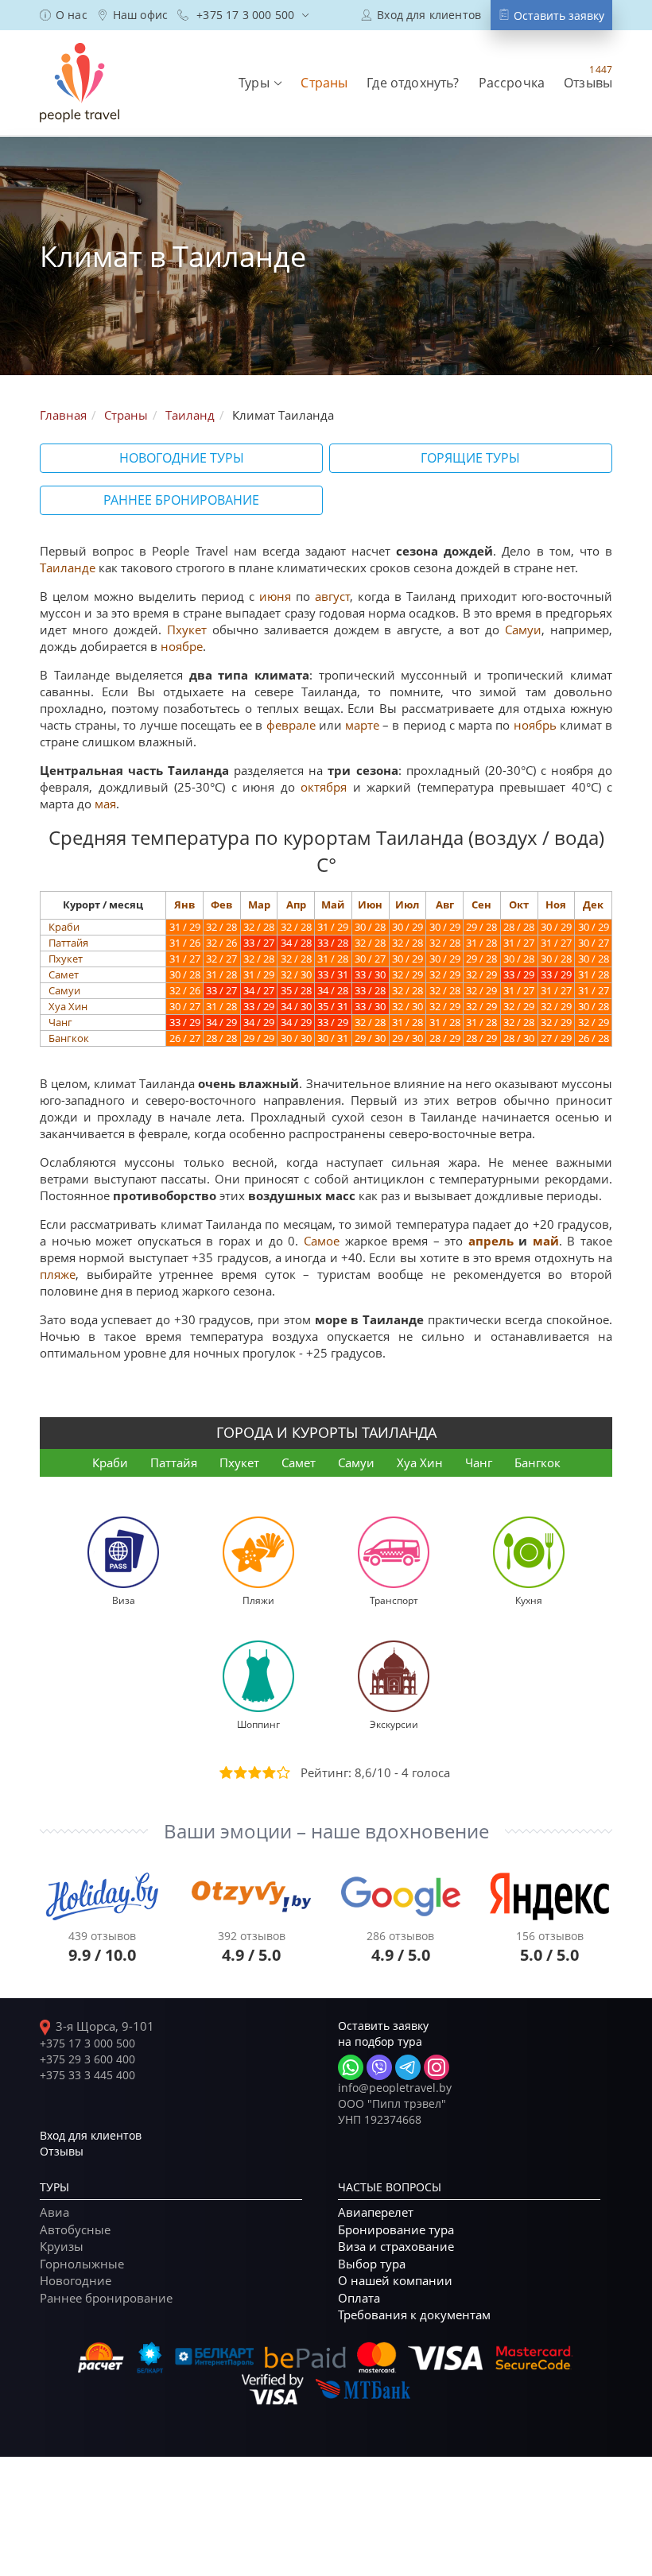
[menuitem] (64, 15)
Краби (64, 927)
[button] (260, 83)
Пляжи (258, 1600)
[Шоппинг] (258, 1675)
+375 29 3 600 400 (87, 2059)
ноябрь (535, 725)
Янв (184, 905)
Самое (322, 1241)
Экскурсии (394, 1724)
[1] (225, 1772)
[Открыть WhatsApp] (351, 2067)
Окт (519, 905)
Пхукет (187, 629)
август (332, 596)
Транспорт (394, 1600)
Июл (407, 905)
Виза (124, 1600)
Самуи (523, 629)
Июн (370, 905)
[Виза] (123, 1551)
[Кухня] (529, 1551)
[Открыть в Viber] (379, 2067)
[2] (239, 1772)
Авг (445, 905)
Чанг (60, 1022)
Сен (481, 905)
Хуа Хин (68, 1006)
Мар (259, 905)
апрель (491, 1241)
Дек (593, 905)
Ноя (556, 905)
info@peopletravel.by (395, 2088)
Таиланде (68, 567)
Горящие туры (470, 458)
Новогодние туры (182, 458)
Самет (64, 974)
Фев (221, 905)
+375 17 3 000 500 (87, 2043)
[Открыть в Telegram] (408, 2067)
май (546, 1241)
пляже (58, 1274)
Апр (296, 905)
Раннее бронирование (181, 500)
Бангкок (69, 1038)
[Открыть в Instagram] (437, 2067)
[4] (268, 1772)
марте (362, 725)
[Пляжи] (258, 1551)
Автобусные (75, 2229)
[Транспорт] (394, 1551)
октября (324, 787)
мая (105, 804)
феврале (291, 725)
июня (275, 596)
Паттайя (68, 943)
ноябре (182, 646)
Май (333, 905)
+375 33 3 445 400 (87, 2075)
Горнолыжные (82, 2264)
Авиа (54, 2212)
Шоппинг (258, 1724)
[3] (254, 1772)
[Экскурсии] (394, 1675)
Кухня (529, 1600)
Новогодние (76, 2280)
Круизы (62, 2246)
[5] (282, 1772)
